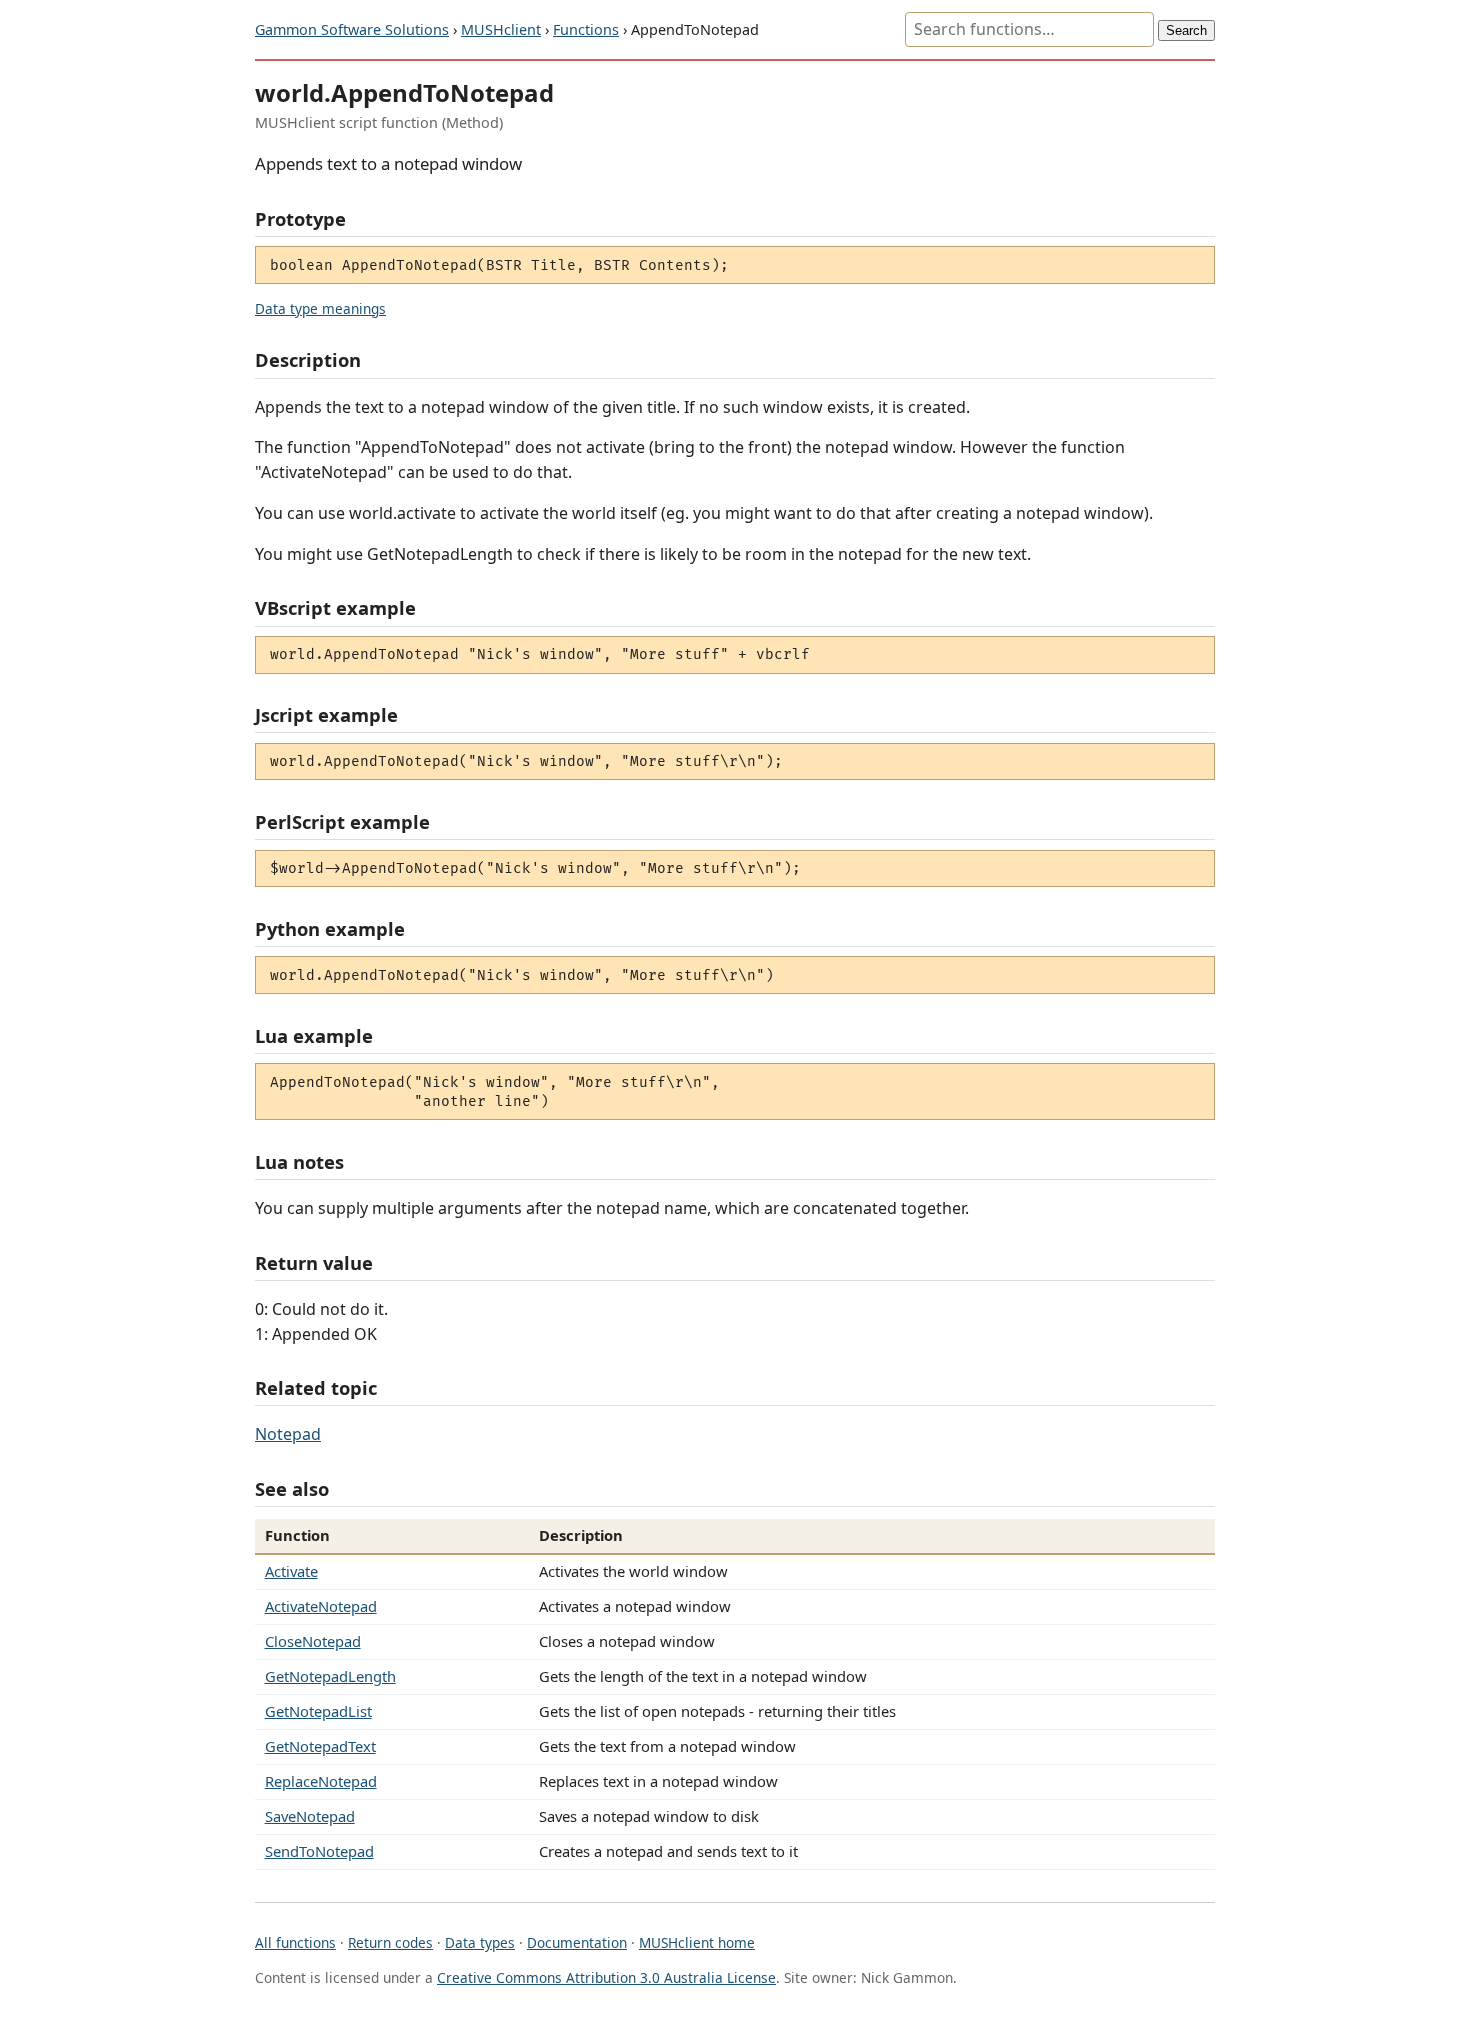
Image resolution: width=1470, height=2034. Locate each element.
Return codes (390, 1942)
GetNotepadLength (330, 1676)
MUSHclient (501, 29)
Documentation (577, 1942)
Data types (480, 1942)
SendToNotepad (319, 1851)
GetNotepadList (318, 1711)
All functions (295, 1942)
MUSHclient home (697, 1942)
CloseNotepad (313, 1641)
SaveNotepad (310, 1816)
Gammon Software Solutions (352, 29)
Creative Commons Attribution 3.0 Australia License (606, 1977)
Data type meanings (320, 308)
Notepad (288, 1434)
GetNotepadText (320, 1746)
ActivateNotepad (321, 1606)
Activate (291, 1571)
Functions (586, 29)
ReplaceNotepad (321, 1781)
